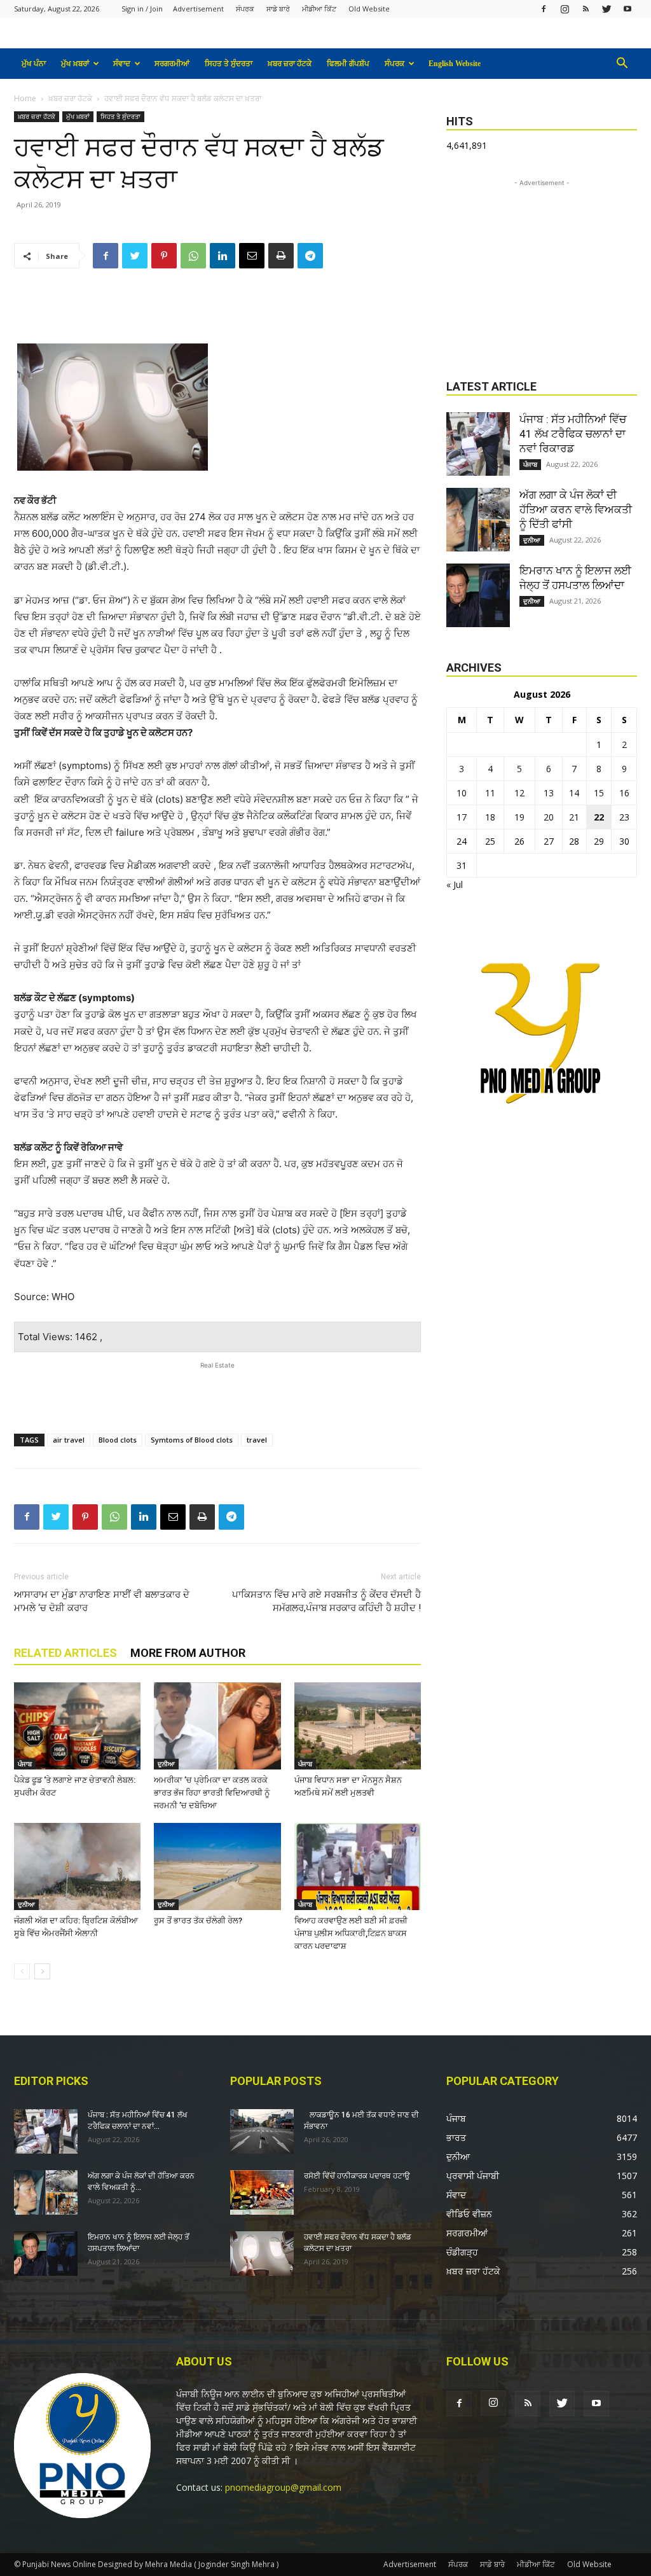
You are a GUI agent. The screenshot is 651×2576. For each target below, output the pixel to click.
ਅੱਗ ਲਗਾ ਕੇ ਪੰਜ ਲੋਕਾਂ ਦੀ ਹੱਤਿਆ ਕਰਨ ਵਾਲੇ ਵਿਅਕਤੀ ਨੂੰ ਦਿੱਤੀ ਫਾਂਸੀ (576, 509)
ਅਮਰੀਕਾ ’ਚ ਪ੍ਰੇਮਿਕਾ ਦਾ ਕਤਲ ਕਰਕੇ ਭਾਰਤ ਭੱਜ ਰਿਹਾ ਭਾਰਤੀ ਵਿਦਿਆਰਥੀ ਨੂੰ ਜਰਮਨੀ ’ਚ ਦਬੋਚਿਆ (212, 1793)
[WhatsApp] (193, 256)
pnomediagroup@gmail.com (283, 2487)
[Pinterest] (164, 256)
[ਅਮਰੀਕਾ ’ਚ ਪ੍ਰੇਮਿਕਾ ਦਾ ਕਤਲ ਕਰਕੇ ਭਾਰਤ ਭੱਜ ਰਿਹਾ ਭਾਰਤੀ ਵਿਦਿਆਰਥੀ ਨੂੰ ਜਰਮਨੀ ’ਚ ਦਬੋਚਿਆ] (217, 1726)
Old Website (369, 9)
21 (574, 817)
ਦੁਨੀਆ (166, 1764)
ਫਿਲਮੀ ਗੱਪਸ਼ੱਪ (348, 64)
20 (549, 817)
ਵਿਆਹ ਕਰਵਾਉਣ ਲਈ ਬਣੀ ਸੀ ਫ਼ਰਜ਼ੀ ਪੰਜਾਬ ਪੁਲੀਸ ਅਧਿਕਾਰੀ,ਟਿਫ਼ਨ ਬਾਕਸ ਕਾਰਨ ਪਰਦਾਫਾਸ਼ (351, 1933)
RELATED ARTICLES (65, 1653)
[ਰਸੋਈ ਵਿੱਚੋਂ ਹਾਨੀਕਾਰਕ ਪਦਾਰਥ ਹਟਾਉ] (262, 2192)
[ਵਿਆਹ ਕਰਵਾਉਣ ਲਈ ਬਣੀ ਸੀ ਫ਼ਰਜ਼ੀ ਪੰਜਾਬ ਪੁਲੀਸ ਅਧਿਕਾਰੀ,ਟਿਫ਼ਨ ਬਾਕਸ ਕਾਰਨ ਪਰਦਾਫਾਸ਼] (358, 1866)
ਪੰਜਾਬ (25, 1764)
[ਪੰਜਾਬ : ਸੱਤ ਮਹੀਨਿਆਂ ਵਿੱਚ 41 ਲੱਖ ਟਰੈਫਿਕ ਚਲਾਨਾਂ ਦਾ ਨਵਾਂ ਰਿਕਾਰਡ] (478, 444)
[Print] (281, 256)
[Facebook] (544, 9)
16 (624, 793)
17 (462, 817)
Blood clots (118, 1440)
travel (257, 1440)
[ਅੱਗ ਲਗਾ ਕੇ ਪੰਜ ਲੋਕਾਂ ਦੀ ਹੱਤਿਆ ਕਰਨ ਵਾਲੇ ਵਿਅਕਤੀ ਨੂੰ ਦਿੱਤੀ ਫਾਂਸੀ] (478, 520)
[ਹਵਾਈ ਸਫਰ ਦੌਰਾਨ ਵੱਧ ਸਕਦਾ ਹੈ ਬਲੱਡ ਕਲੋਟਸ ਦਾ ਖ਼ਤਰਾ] (262, 2254)
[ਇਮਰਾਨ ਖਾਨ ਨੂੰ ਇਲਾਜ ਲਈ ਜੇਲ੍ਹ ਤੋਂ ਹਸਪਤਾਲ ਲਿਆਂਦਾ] (478, 595)
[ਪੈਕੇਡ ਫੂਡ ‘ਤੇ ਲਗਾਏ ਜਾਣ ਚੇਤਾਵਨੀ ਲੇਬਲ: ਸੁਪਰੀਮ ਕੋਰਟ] (77, 1726)
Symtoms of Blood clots (192, 1440)
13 (549, 793)
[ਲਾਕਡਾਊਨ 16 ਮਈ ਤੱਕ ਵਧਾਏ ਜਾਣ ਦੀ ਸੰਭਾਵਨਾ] (262, 2131)
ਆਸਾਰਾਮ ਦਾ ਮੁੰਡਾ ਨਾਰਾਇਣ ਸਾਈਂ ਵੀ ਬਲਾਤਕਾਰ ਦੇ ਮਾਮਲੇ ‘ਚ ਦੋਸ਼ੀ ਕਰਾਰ (102, 1601)
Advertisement (198, 9)
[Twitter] (606, 9)
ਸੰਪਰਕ (245, 9)
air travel (69, 1440)
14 (574, 793)
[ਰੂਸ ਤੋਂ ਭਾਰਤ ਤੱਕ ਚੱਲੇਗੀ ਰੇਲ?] (217, 1866)
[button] (622, 65)
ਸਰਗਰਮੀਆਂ (172, 64)
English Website (455, 64)
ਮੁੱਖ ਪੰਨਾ (34, 64)
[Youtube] (627, 9)
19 (519, 817)
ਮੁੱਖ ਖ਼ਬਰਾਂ (75, 64)
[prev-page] (22, 1971)
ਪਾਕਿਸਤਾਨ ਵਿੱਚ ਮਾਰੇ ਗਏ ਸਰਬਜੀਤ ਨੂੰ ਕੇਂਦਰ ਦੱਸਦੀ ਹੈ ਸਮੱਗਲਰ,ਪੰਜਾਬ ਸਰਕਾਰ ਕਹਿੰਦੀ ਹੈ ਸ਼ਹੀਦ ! (326, 1601)
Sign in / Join (142, 9)
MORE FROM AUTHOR (188, 1653)
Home (25, 98)
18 (490, 817)
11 (490, 793)
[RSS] (586, 9)
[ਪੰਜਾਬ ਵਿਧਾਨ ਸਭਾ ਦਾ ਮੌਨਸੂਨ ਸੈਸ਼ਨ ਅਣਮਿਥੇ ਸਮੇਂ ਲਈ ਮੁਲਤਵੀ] (358, 1726)
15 (599, 793)
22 (599, 817)
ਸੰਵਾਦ (122, 64)
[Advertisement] (217, 311)
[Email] (252, 256)
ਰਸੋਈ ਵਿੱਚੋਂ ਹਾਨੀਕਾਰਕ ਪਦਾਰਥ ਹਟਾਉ (357, 2176)
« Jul (455, 884)
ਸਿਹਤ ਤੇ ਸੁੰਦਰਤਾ (229, 64)
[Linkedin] (223, 256)
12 (519, 793)
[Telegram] (310, 256)
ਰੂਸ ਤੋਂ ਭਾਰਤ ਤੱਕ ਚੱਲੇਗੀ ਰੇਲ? (198, 1921)
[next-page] (42, 1971)
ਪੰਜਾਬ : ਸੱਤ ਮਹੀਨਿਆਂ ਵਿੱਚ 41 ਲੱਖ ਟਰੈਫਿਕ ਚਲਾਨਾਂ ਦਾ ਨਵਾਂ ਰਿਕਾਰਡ (573, 434)
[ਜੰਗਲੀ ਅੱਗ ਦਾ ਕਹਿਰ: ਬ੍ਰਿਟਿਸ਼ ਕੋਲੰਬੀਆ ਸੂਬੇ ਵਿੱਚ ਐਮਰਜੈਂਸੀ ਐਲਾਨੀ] (77, 1866)
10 (462, 793)
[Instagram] (565, 9)
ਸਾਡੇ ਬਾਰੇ (278, 9)
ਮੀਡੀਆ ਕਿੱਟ (319, 9)
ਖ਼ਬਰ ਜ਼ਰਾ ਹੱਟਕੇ (290, 64)
